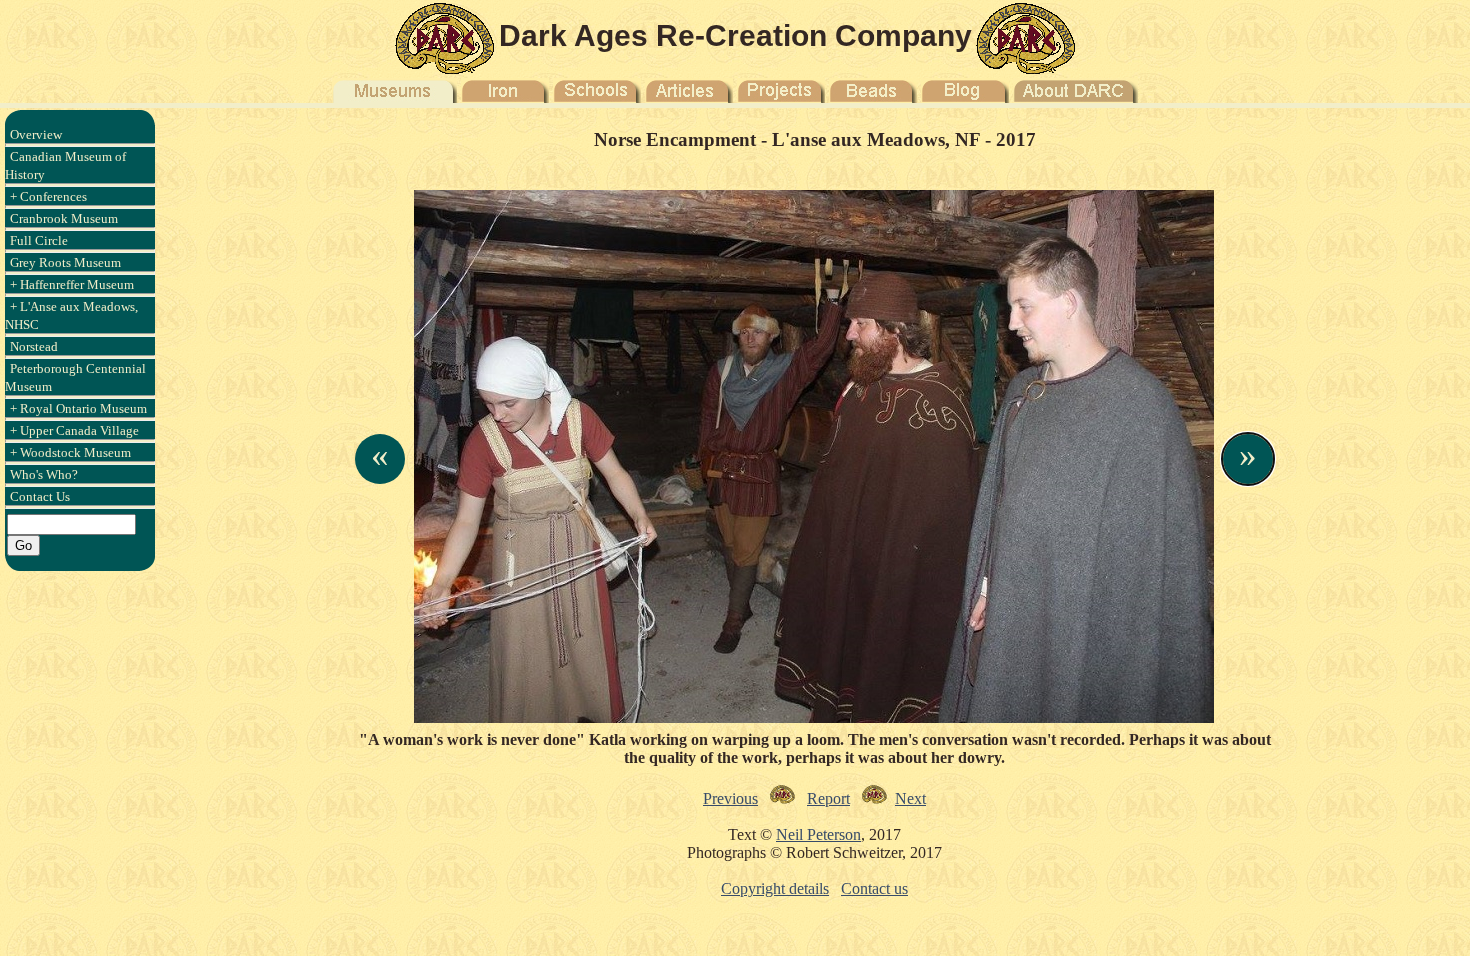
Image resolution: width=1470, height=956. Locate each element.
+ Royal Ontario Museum (78, 408)
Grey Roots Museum (65, 262)
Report (828, 798)
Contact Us (40, 496)
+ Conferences (48, 196)
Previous (730, 798)
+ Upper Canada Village (74, 430)
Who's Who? (44, 474)
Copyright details (775, 888)
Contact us (874, 888)
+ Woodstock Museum (70, 452)
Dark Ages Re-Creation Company (735, 35)
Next (910, 798)
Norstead (34, 346)
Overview (36, 134)
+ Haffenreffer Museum (72, 284)
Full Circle (39, 240)
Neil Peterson (818, 834)
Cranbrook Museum (64, 218)
